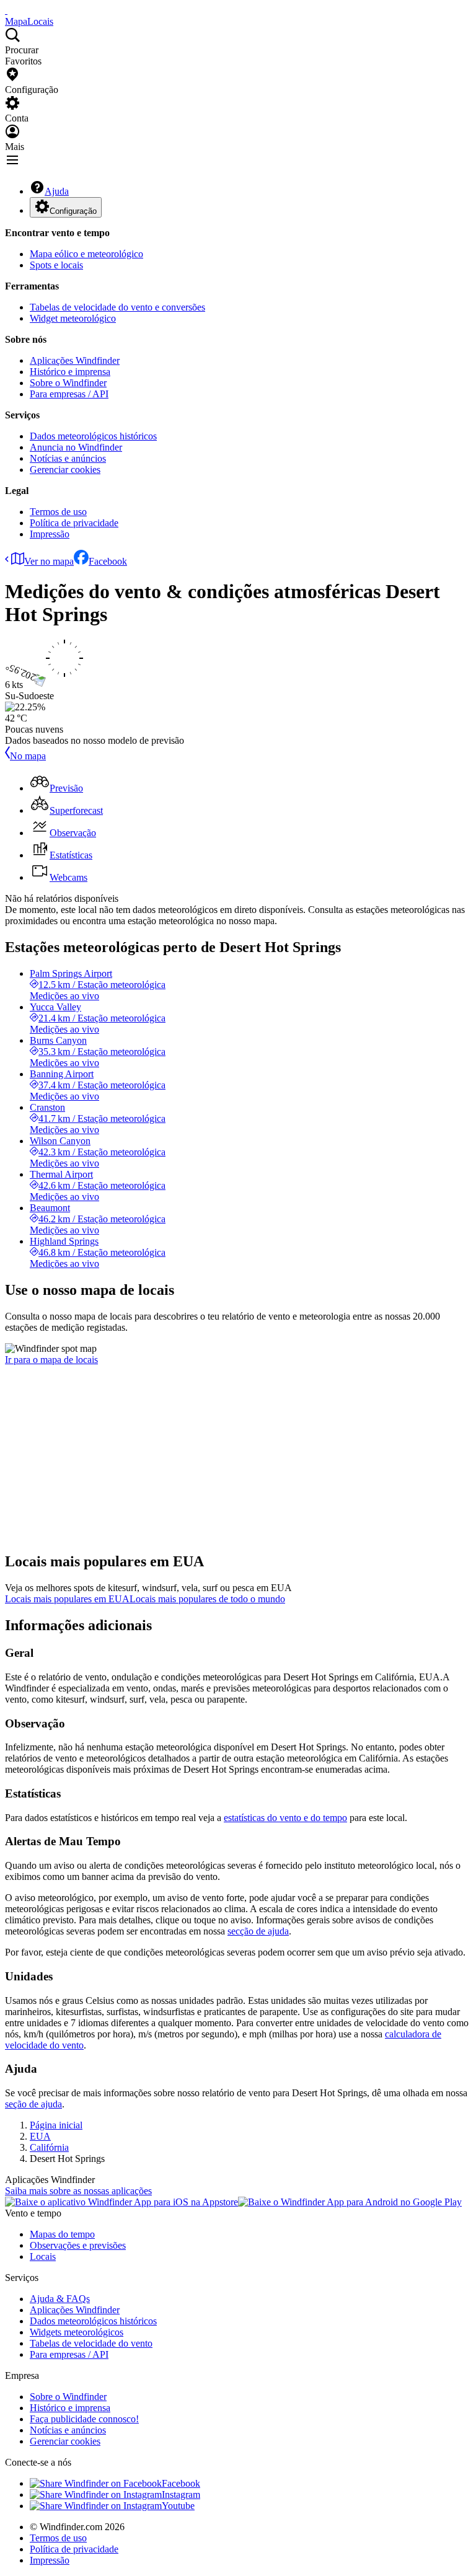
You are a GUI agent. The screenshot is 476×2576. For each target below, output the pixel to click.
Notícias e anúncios (68, 458)
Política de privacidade (74, 523)
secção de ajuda (258, 1931)
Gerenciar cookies (65, 470)
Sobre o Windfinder (68, 383)
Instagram (181, 2494)
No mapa (28, 756)
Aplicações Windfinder (75, 360)
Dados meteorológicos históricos (93, 436)
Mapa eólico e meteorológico (86, 254)
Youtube (178, 2506)
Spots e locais (56, 265)
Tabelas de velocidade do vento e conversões (117, 307)
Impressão (50, 534)
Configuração (73, 211)
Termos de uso (58, 512)
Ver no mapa (49, 561)
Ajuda (57, 191)
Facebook (108, 561)
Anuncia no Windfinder (76, 447)
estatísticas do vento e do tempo (285, 1818)
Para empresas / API (69, 394)
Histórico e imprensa (70, 372)
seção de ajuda (33, 2104)
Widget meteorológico (73, 318)
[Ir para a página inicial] (6, 10)
